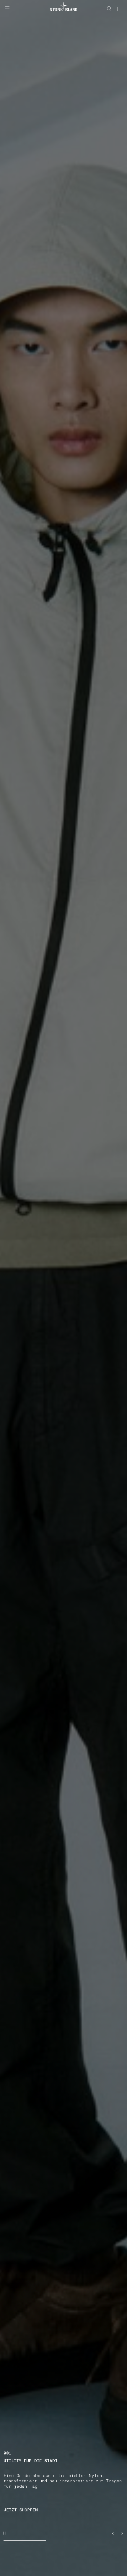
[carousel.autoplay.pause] (5, 2533)
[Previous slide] (113, 2533)
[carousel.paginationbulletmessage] (33, 2541)
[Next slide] (122, 2533)
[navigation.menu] (7, 8)
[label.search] (109, 9)
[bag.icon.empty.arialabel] (120, 9)
